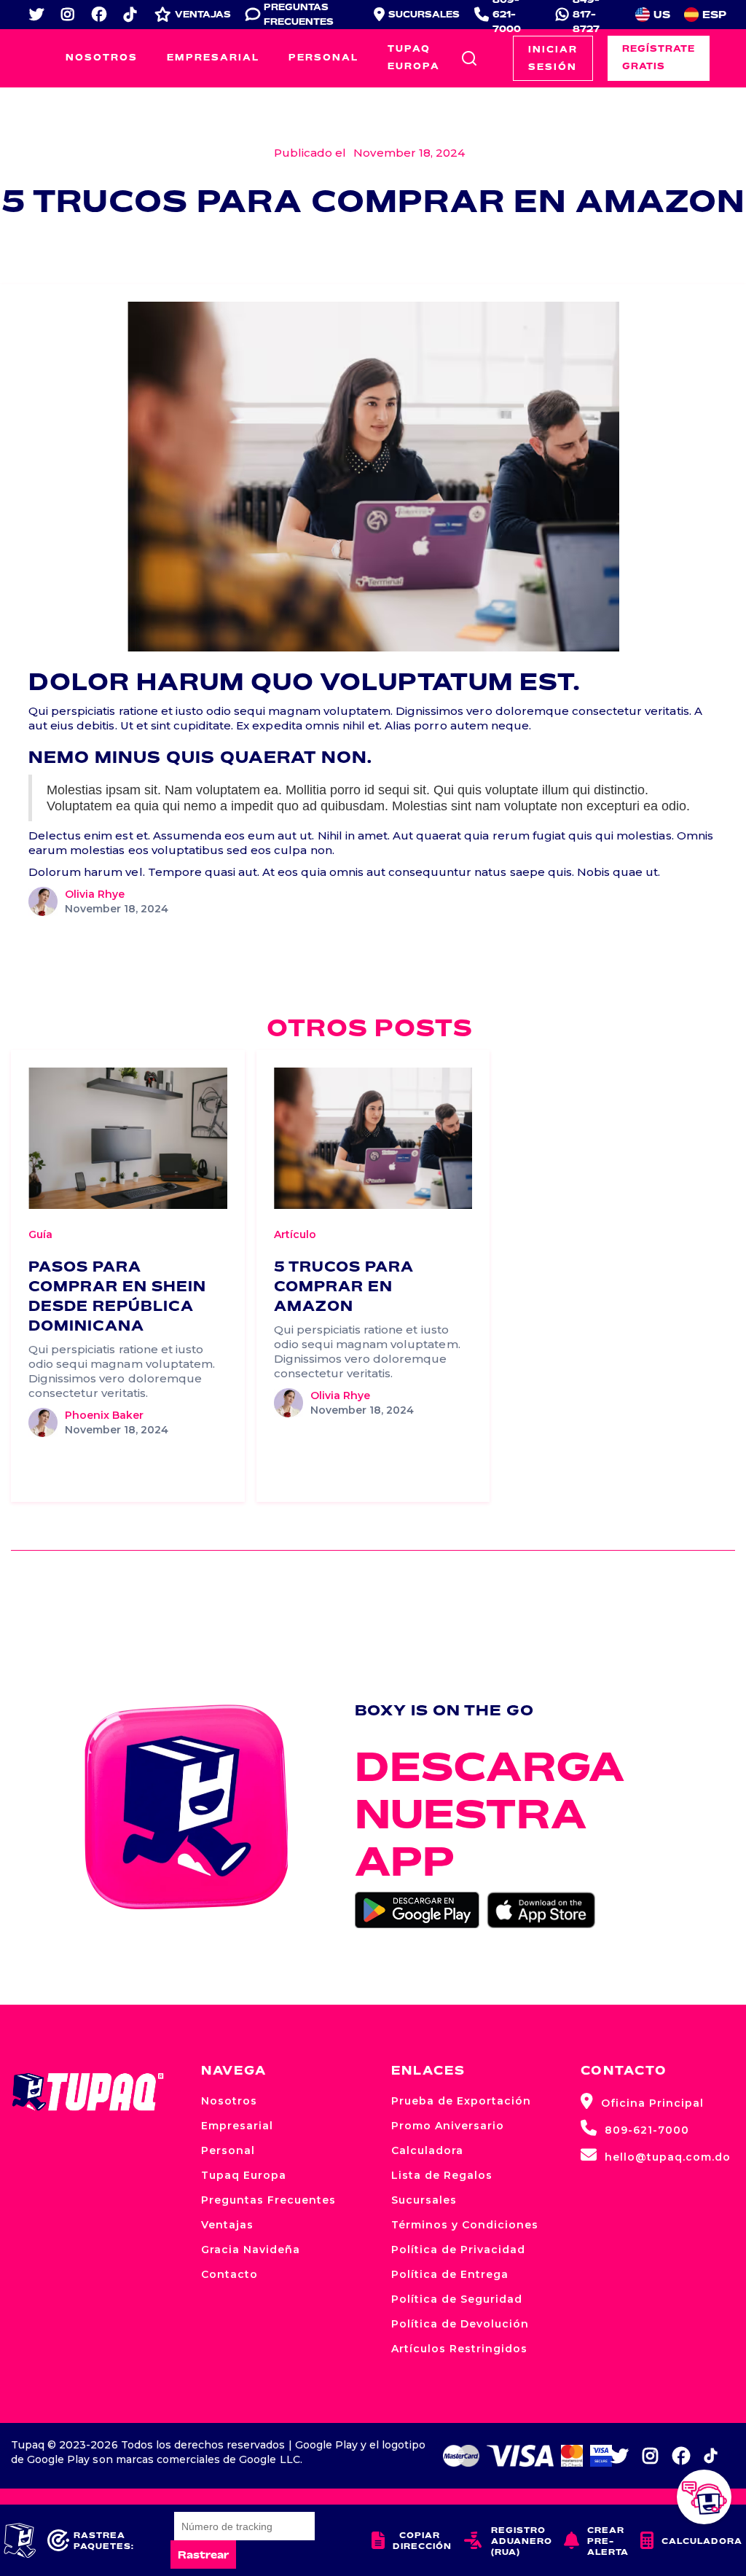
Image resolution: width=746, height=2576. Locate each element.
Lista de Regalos (442, 2175)
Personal (323, 57)
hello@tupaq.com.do (656, 2155)
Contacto (229, 2274)
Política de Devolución (460, 2324)
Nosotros (102, 57)
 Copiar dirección (412, 2540)
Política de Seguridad (457, 2299)
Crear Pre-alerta (596, 2541)
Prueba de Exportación (461, 2101)
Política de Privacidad (458, 2250)
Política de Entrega (450, 2274)
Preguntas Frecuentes (268, 2200)
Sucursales (424, 2200)
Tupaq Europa (414, 57)
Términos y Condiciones (465, 2225)
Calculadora (427, 2150)
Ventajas (227, 2225)
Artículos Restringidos (459, 2349)
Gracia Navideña (251, 2250)
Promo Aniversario (448, 2126)
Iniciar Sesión (553, 58)
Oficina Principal (642, 2101)
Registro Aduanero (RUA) (508, 2541)
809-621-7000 (635, 2128)
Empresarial (213, 57)
